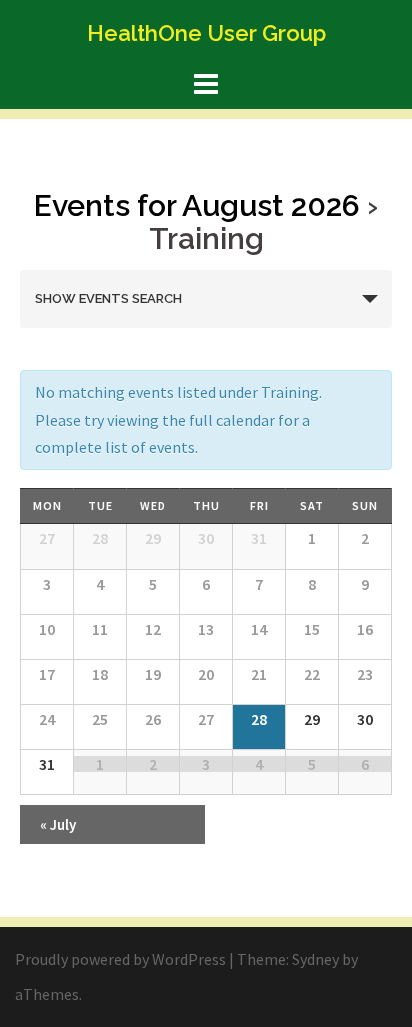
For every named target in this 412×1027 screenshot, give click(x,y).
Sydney (315, 959)
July (58, 824)
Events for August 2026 (197, 205)
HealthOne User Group (206, 33)
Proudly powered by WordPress (120, 959)
